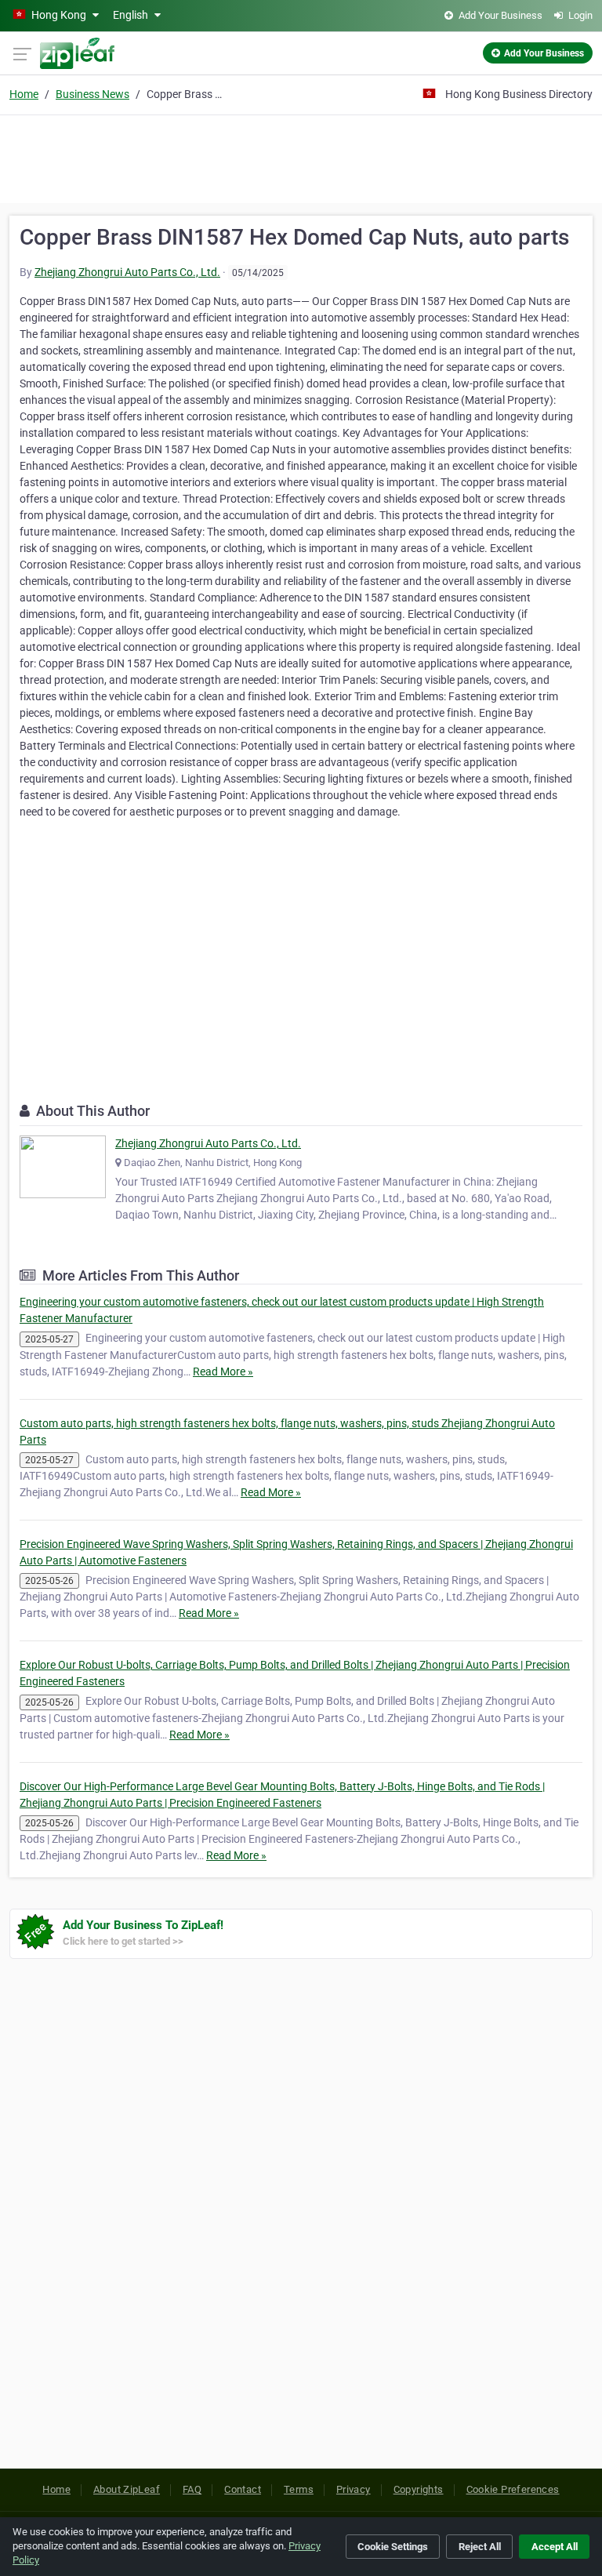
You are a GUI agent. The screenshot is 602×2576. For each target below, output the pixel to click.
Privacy (354, 2489)
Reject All (480, 2547)
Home (24, 94)
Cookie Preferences (513, 2489)
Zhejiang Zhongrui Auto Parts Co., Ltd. (127, 272)
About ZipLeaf (127, 2489)
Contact (243, 2489)
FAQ (192, 2489)
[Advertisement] (301, 157)
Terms (299, 2489)
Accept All (555, 2547)
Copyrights (419, 2489)
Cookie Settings (393, 2547)
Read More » (223, 1372)
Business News (92, 94)
